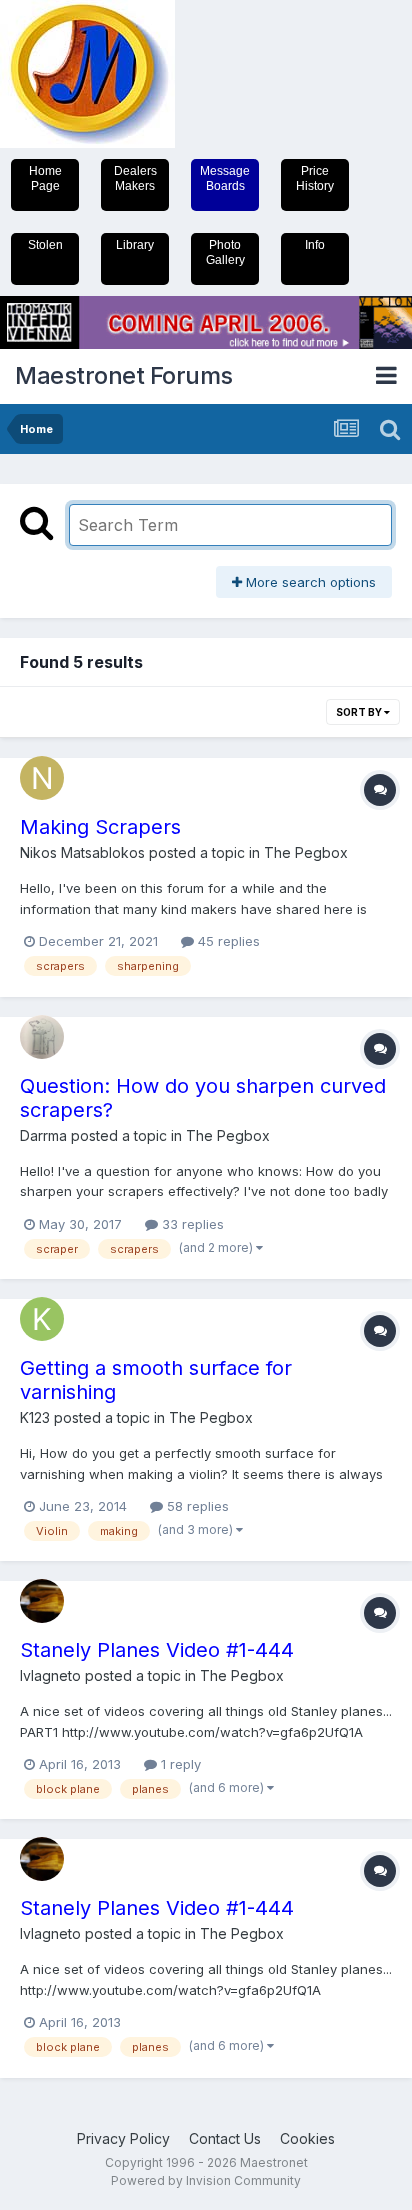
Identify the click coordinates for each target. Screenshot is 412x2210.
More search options (309, 582)
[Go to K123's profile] (42, 1319)
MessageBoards (225, 178)
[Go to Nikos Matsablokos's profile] (42, 778)
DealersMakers (135, 178)
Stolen (45, 245)
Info (315, 245)
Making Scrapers (100, 827)
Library (135, 245)
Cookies (307, 2138)
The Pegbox (306, 852)
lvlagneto (50, 1675)
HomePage (45, 178)
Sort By (360, 712)
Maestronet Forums (124, 375)
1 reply (179, 1764)
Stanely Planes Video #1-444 (157, 1650)
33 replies (191, 1224)
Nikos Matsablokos (82, 852)
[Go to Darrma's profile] (42, 1037)
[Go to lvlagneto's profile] (42, 1601)
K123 (35, 1417)
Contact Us (225, 2138)
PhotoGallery (225, 252)
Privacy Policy (123, 2138)
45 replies (227, 941)
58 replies (196, 1506)
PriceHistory (315, 178)
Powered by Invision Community (206, 2180)
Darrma (43, 1135)
